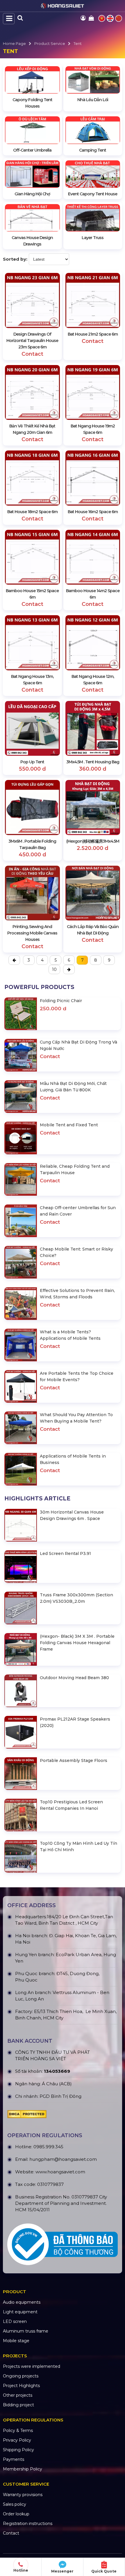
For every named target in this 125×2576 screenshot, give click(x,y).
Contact (11, 2533)
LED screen (15, 2321)
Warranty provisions (23, 2495)
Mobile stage (16, 2341)
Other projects (18, 2395)
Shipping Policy (18, 2450)
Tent (78, 43)
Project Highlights (21, 2386)
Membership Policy (23, 2469)
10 (54, 969)
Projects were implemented (32, 2366)
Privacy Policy (17, 2440)
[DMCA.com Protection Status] (27, 2116)
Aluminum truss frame (26, 2331)
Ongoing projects (21, 2376)
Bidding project (18, 2405)
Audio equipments (22, 2302)
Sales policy (15, 2504)
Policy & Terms (18, 2431)
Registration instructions (28, 2524)
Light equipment (20, 2312)
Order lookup (16, 2514)
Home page (14, 43)
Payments (14, 2459)
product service (50, 43)
